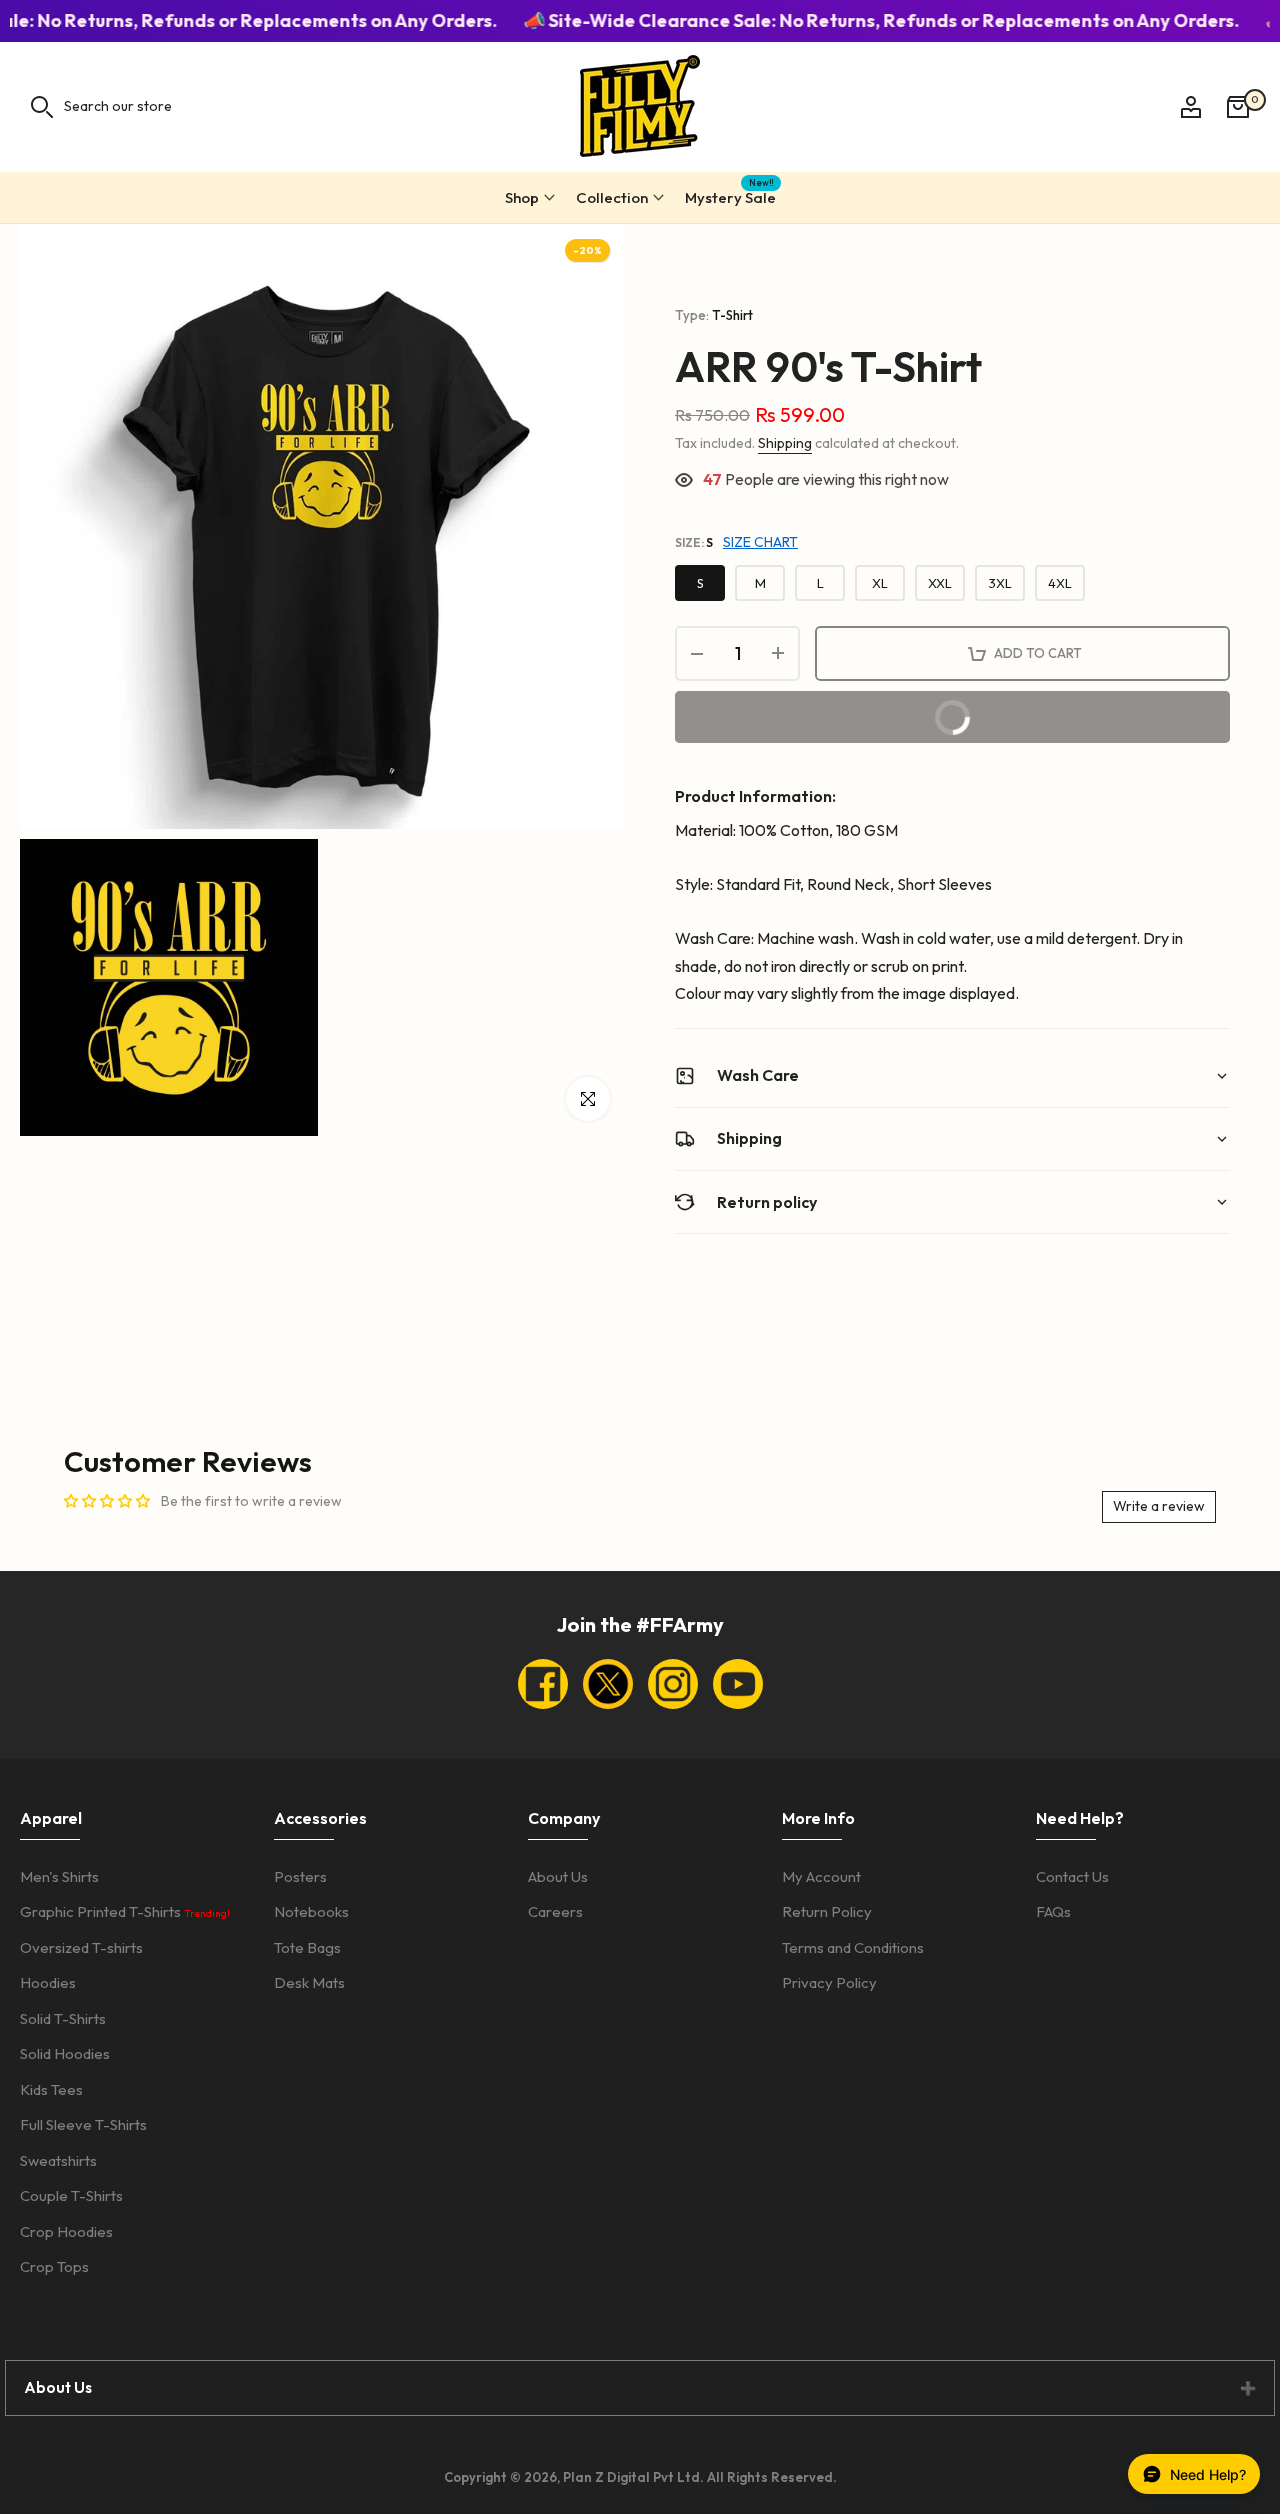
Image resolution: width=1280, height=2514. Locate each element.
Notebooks (311, 1911)
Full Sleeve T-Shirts (83, 2124)
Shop (522, 197)
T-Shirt (732, 315)
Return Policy (827, 1911)
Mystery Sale (730, 194)
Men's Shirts (59, 1876)
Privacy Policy (829, 1982)
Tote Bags (307, 1947)
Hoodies (48, 1982)
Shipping (785, 443)
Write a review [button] (1159, 1506)
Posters (300, 1876)
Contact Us (1072, 1876)
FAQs (1053, 1911)
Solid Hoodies (65, 2053)
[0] (1238, 107)
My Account (821, 1876)
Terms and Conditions (853, 1947)
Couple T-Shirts (71, 2195)
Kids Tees (51, 2089)
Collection (612, 197)
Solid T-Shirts (63, 2018)
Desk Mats (309, 1982)
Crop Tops (54, 2266)
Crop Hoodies (66, 2231)
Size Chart (760, 542)
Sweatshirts (58, 2160)
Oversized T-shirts (81, 1947)
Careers (555, 1911)
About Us (558, 1876)
